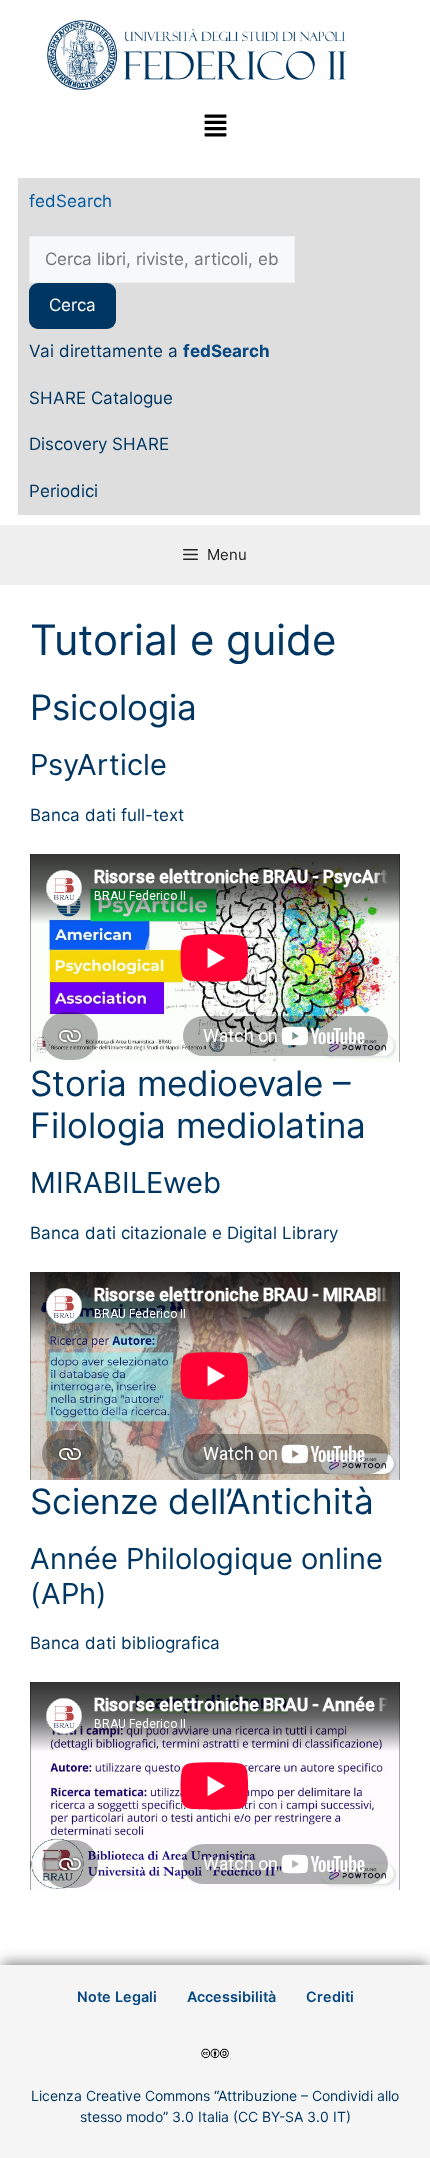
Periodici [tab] (63, 491)
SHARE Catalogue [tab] (101, 398)
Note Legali (117, 1996)
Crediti (330, 1996)
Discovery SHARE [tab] (99, 444)
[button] (215, 126)
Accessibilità (231, 1996)
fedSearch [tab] (70, 201)
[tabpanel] (219, 300)
